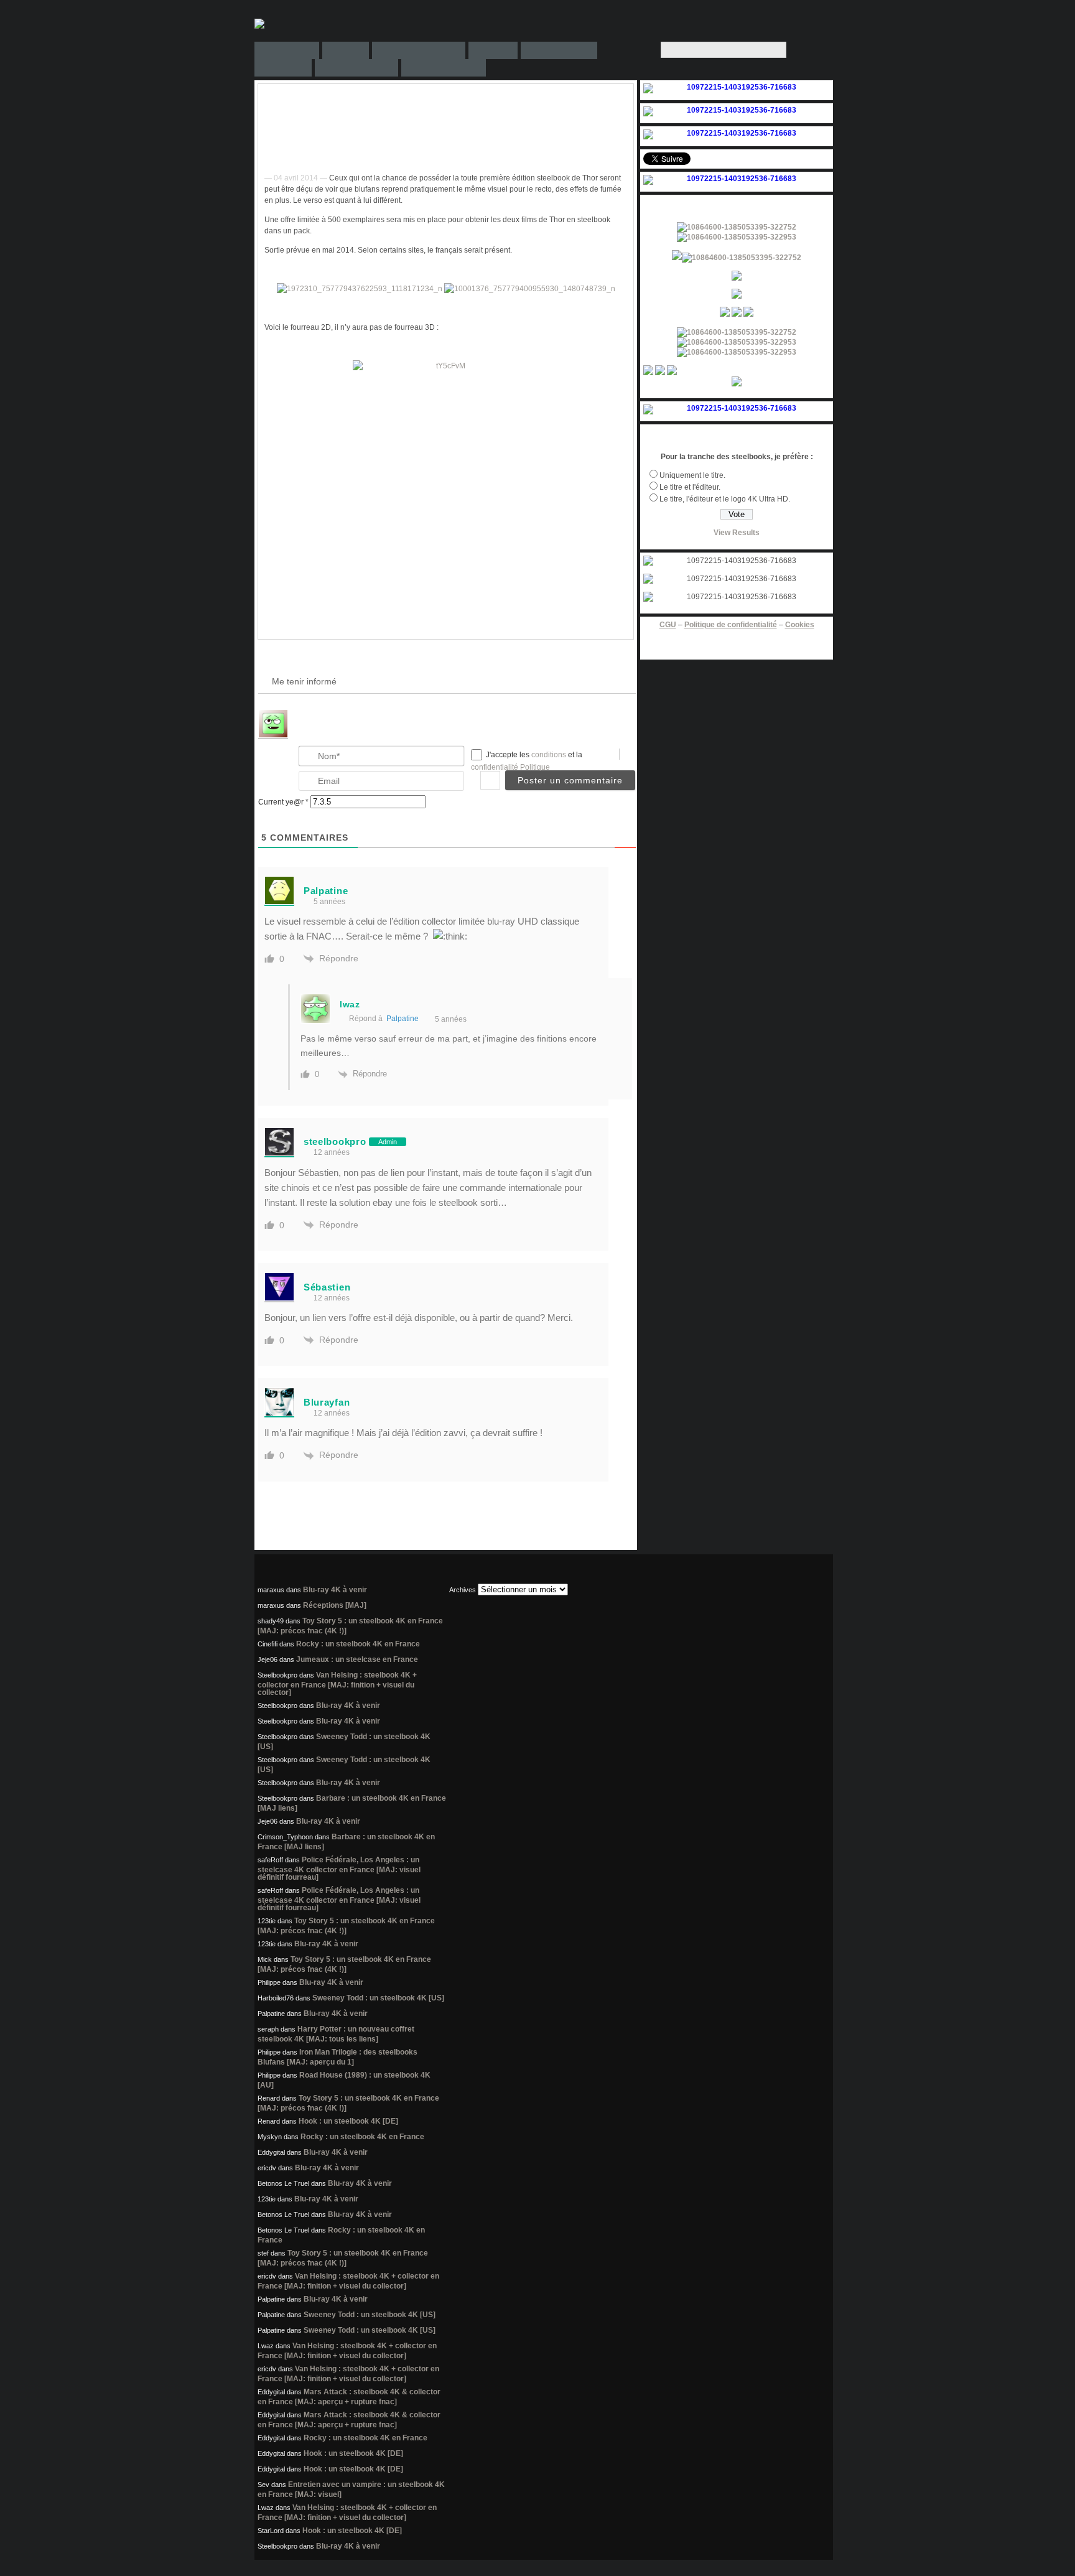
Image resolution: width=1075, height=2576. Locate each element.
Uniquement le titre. (692, 475)
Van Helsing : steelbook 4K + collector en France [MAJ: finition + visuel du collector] (337, 1684)
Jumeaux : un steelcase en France (357, 1659)
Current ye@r (283, 802)
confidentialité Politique (510, 767)
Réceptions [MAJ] (335, 1605)
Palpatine (403, 1019)
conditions (550, 755)
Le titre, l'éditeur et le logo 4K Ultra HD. (725, 499)
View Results (737, 533)
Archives (463, 1590)
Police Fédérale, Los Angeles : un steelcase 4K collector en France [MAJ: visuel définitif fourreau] (339, 1869)
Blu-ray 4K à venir (335, 1590)
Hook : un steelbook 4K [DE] (348, 2121)
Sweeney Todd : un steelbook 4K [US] (378, 1998)
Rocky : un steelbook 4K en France (358, 1644)
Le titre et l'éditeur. (690, 487)
